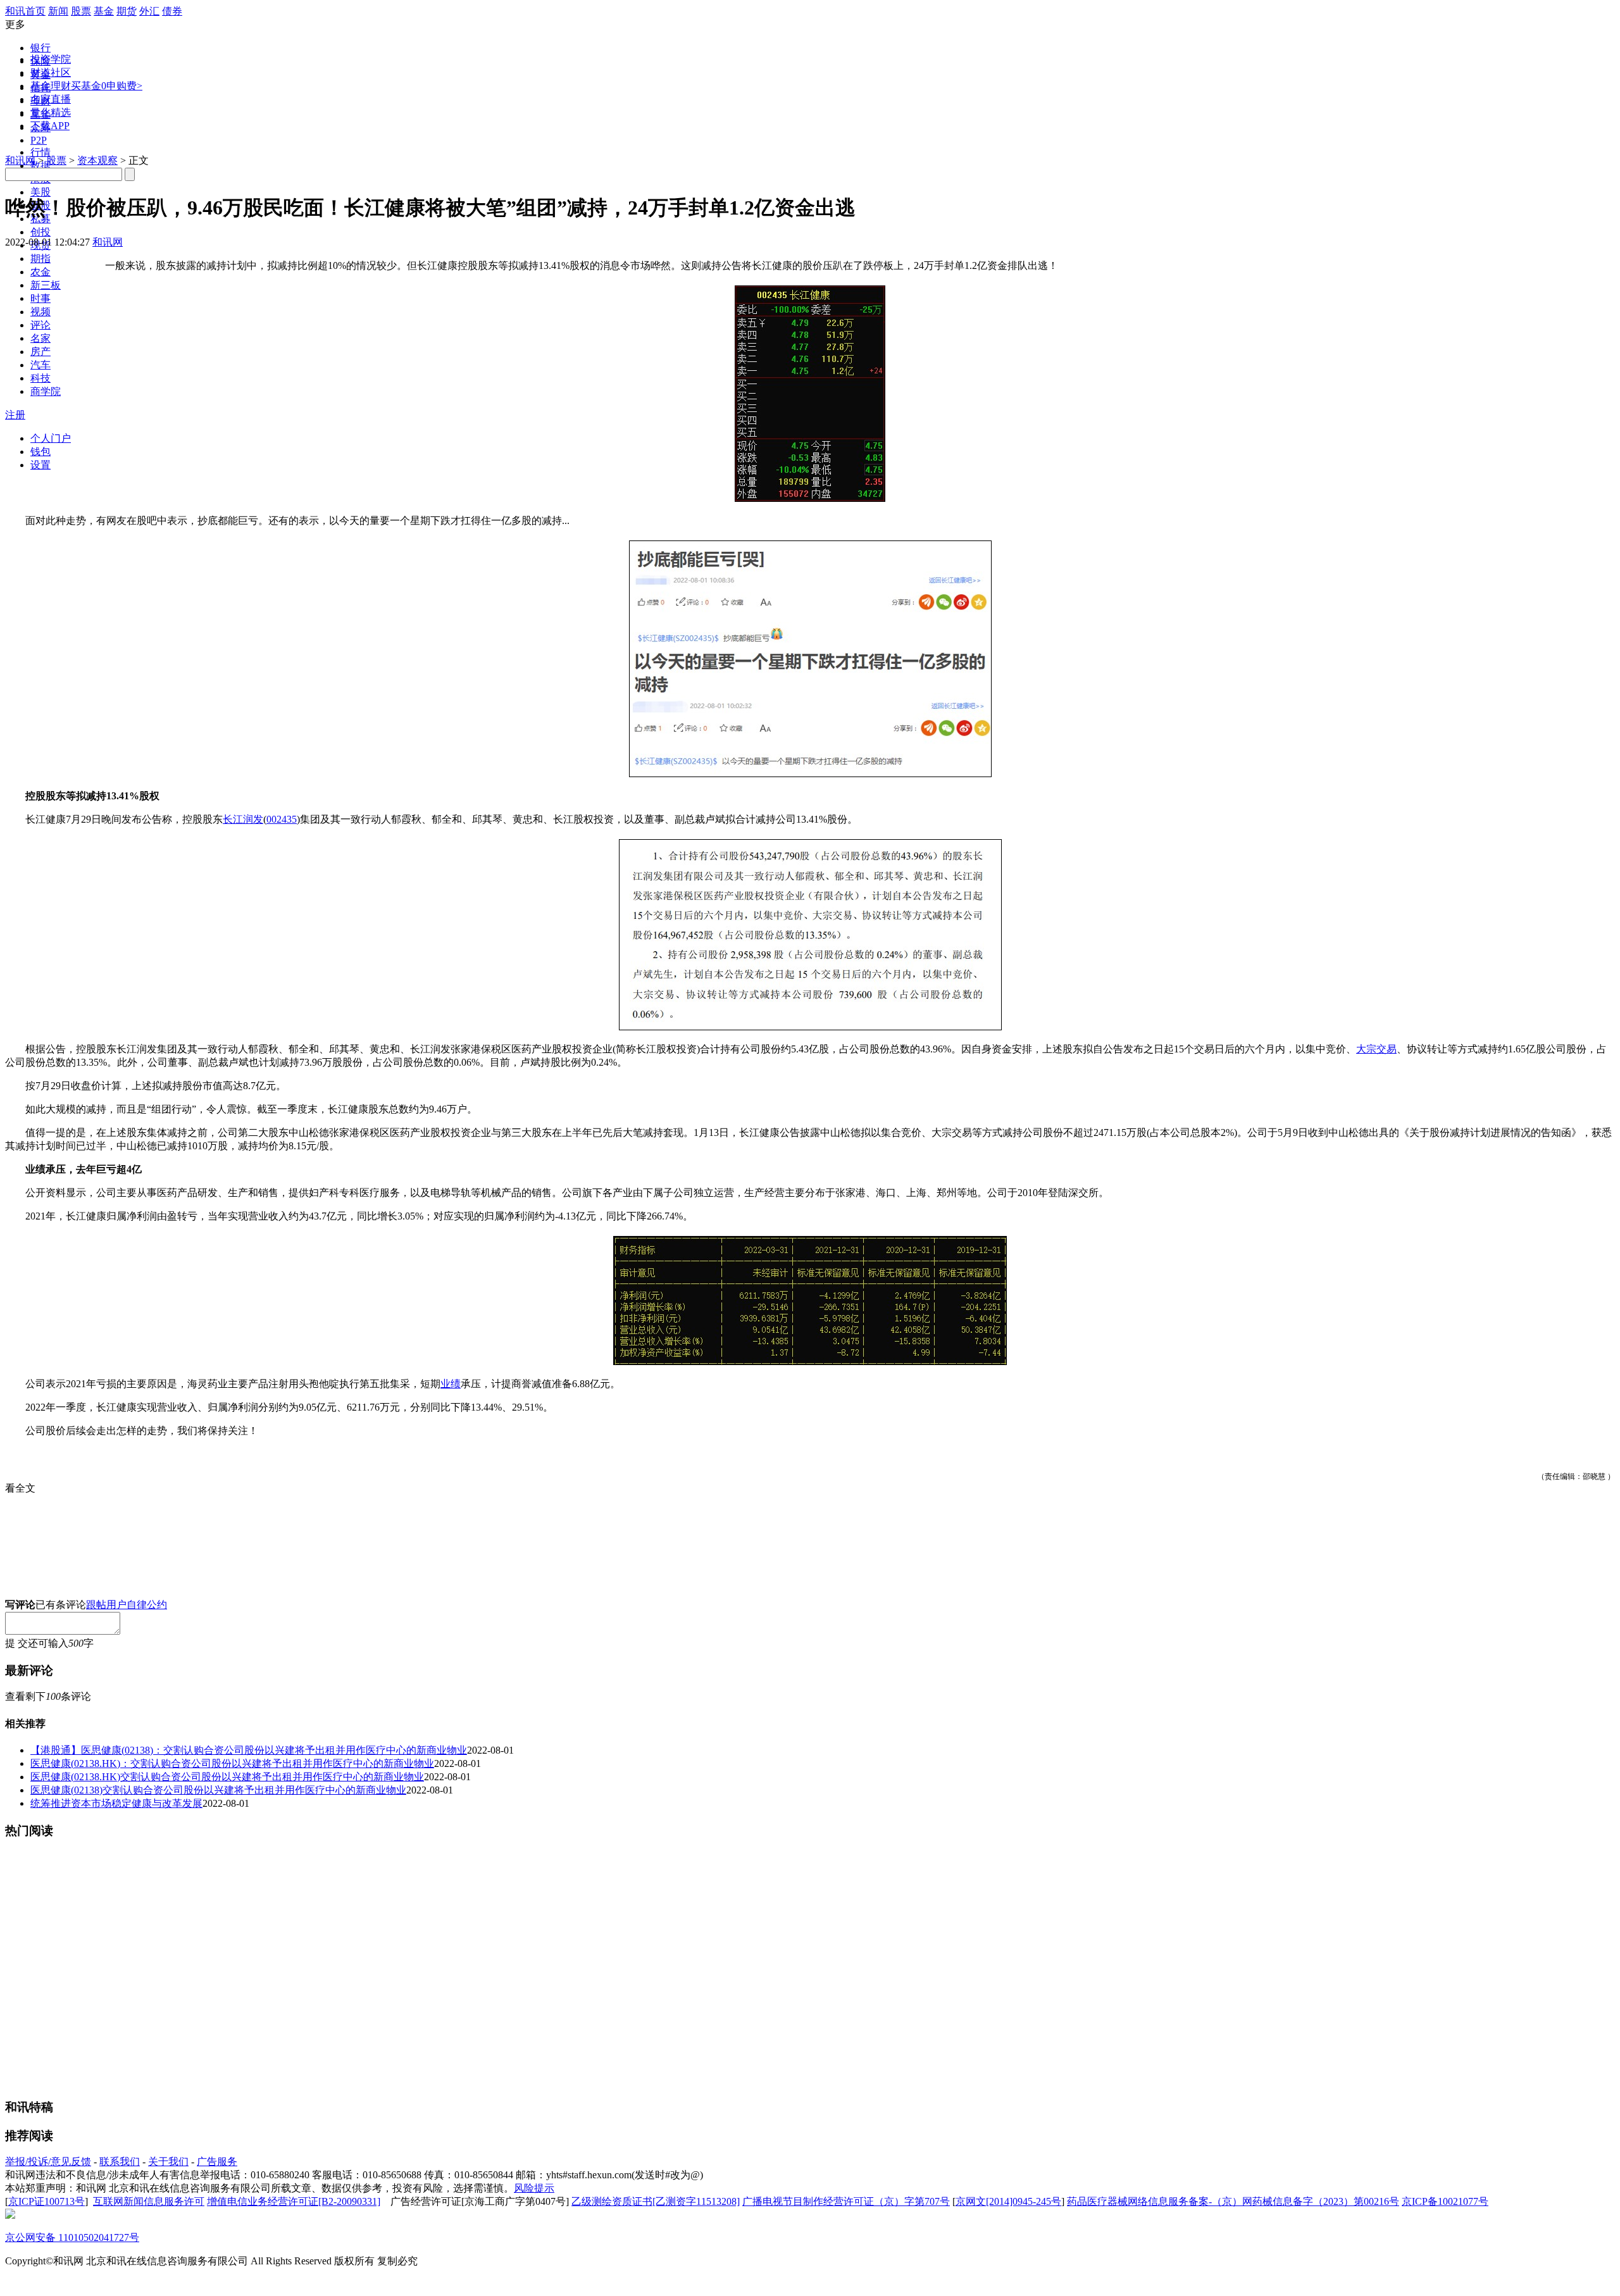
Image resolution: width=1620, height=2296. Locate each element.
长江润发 (243, 819)
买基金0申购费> (107, 86)
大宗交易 (1376, 1049)
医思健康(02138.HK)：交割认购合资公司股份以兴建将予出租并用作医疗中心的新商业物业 (232, 1763)
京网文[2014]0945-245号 (1008, 2201)
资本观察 (97, 160)
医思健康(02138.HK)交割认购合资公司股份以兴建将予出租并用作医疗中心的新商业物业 (227, 1777)
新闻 (58, 11)
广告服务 (217, 2162)
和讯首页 (25, 11)
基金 (104, 11)
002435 (282, 819)
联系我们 (120, 2162)
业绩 (451, 1384)
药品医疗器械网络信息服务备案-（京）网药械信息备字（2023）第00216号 (1233, 2201)
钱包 (40, 452)
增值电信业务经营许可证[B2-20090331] (294, 2201)
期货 (127, 11)
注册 (15, 415)
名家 (40, 338)
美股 (40, 192)
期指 (40, 259)
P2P (39, 140)
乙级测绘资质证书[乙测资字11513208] (656, 2201)
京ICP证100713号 (47, 2201)
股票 (81, 11)
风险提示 (534, 2188)
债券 (172, 11)
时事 (40, 298)
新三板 (46, 285)
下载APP (50, 126)
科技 (40, 378)
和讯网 (20, 160)
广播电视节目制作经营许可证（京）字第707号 (846, 2201)
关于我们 (168, 2162)
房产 (40, 352)
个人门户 (51, 438)
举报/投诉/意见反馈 (48, 2162)
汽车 (40, 365)
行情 (40, 152)
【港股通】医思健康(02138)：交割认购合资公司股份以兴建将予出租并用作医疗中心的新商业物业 (249, 1750)
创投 (40, 232)
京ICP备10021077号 (1445, 2201)
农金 (40, 272)
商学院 (46, 391)
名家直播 (51, 99)
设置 (40, 465)
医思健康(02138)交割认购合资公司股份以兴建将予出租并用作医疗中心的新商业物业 (218, 1790)
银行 (40, 48)
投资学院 (51, 59)
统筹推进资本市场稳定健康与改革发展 (116, 1803)
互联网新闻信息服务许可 (149, 2201)
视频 (40, 312)
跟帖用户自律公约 (127, 1605)
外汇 (149, 11)
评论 (40, 325)
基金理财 (51, 86)
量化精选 (51, 112)
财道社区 (51, 72)
